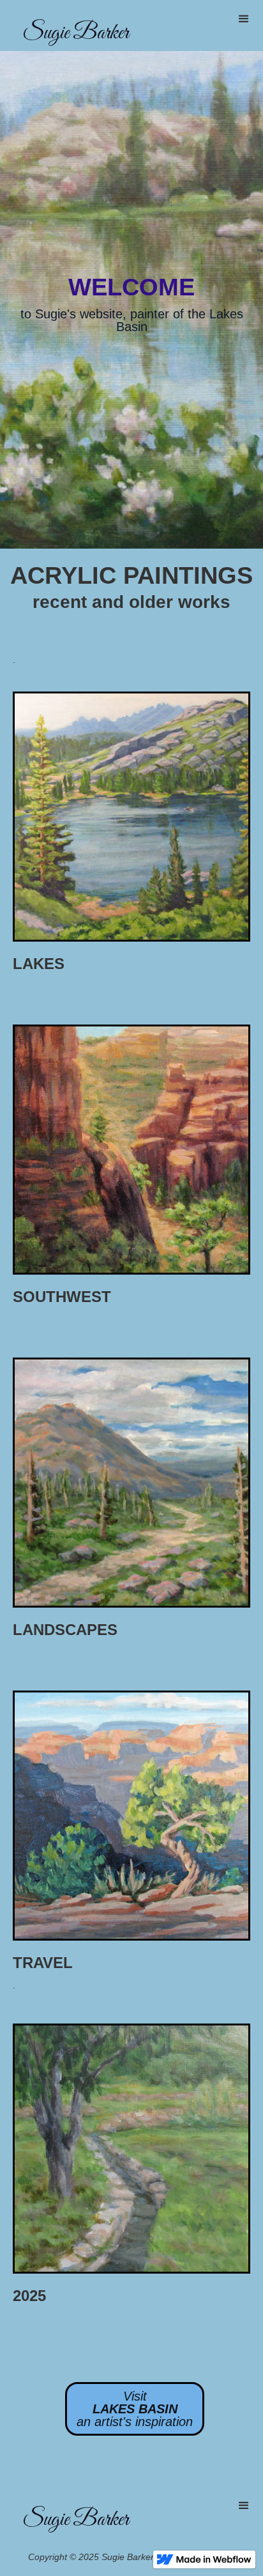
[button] (244, 19)
